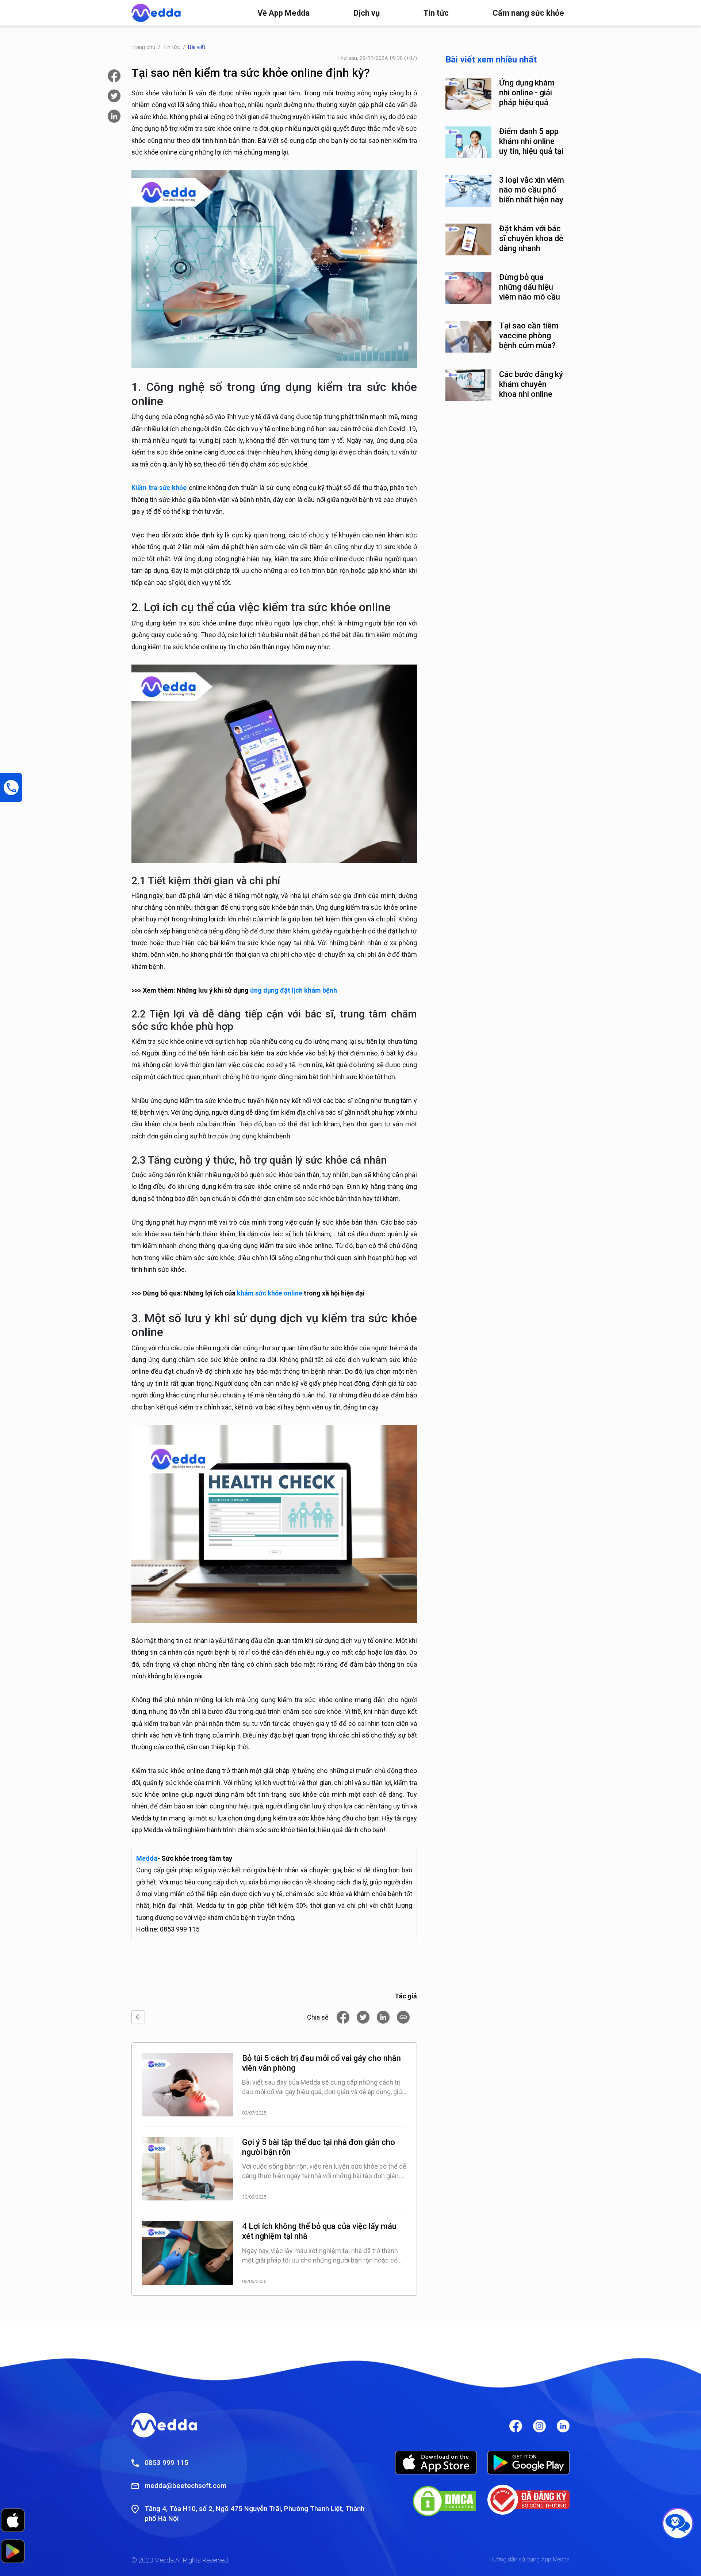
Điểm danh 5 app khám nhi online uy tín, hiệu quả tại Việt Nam (531, 141)
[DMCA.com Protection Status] (444, 2501)
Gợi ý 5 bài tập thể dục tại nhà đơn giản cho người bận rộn (319, 2147)
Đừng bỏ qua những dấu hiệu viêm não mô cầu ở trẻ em (530, 287)
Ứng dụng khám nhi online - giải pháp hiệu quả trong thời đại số (528, 93)
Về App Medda (284, 13)
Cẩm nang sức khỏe (528, 13)
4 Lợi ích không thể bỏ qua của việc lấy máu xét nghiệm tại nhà (319, 2231)
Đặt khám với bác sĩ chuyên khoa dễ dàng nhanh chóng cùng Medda (531, 239)
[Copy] (403, 2017)
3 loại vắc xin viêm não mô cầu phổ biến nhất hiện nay (532, 190)
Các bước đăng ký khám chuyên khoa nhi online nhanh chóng (531, 384)
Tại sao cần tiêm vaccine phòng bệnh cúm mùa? (529, 336)
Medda (147, 1858)
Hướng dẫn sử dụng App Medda (529, 2559)
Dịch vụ (367, 13)
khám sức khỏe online (270, 1293)
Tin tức (436, 13)
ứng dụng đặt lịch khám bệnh (294, 990)
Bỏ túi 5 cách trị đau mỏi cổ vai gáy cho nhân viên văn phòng (321, 2063)
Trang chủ (143, 47)
